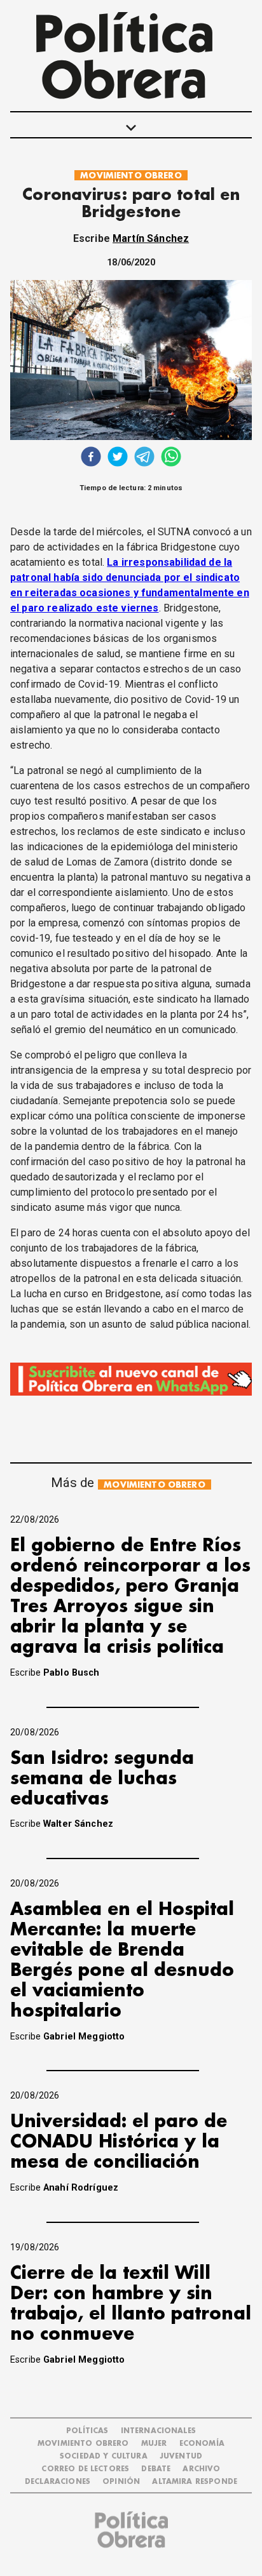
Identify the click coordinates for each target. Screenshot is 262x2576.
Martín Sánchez (151, 238)
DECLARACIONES (58, 2482)
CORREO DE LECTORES (85, 2469)
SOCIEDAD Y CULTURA (104, 2456)
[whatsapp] (171, 458)
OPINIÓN (121, 2482)
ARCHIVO (201, 2469)
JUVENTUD (181, 2456)
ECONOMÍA (202, 2444)
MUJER (154, 2444)
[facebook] (91, 458)
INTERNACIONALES (158, 2431)
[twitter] (118, 458)
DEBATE (156, 2469)
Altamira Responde (195, 2482)
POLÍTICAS (87, 2431)
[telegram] (144, 458)
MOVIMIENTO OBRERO (131, 176)
